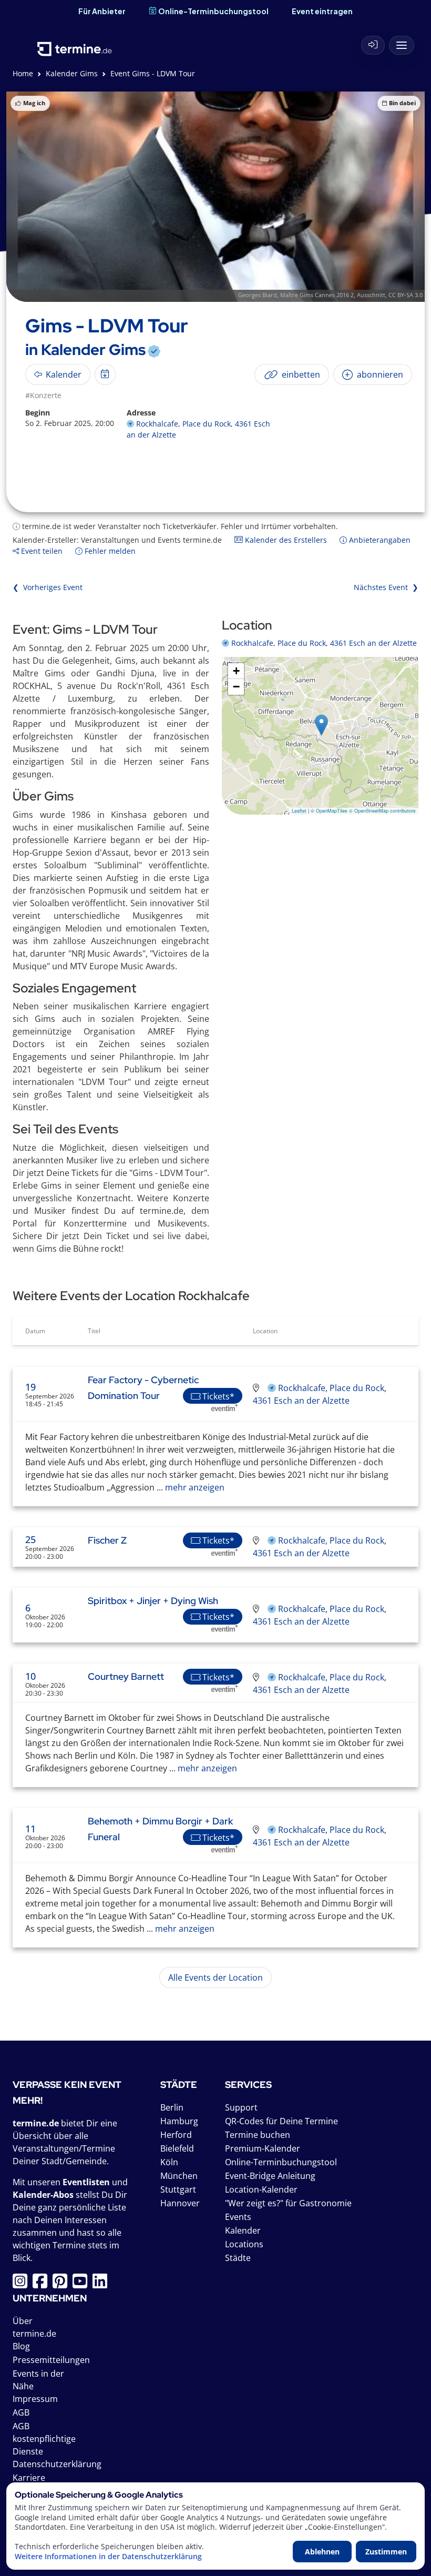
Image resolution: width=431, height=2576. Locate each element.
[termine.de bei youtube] (83, 2284)
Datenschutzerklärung (57, 2464)
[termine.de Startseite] (75, 42)
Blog (21, 2346)
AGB (21, 2412)
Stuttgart (178, 2189)
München (179, 2176)
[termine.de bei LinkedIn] (102, 2284)
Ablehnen (322, 2552)
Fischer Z (107, 1540)
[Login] (373, 45)
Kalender (243, 2230)
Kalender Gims (72, 73)
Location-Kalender (261, 2189)
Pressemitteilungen (51, 2360)
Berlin (172, 2107)
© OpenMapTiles (329, 811)
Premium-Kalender (263, 2148)
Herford (176, 2135)
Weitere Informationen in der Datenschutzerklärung (108, 2557)
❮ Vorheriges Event (48, 587)
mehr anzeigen (194, 1487)
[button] (321, 725)
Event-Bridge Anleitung (270, 2176)
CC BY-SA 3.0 (406, 295)
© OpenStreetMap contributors (382, 811)
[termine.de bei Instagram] (23, 2284)
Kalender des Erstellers (285, 540)
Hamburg (179, 2121)
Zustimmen (386, 2552)
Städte (238, 2258)
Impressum (35, 2399)
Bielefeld (177, 2148)
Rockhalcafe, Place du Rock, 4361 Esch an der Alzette (324, 643)
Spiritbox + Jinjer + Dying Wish (153, 1601)
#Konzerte (43, 395)
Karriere (29, 2478)
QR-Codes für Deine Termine (281, 2121)
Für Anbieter (102, 11)
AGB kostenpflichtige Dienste (44, 2439)
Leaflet (299, 811)
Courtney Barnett (126, 1676)
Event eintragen (322, 11)
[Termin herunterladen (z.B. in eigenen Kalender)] (105, 374)
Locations (244, 2244)
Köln (169, 2162)
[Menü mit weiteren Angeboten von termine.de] (402, 45)
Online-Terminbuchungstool (213, 11)
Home (23, 73)
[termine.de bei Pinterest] (63, 2284)
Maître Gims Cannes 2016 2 (317, 295)
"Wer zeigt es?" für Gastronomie (288, 2203)
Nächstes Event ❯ (386, 587)
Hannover (180, 2203)
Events (238, 2217)
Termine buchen (258, 2135)
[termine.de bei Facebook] (43, 2284)
